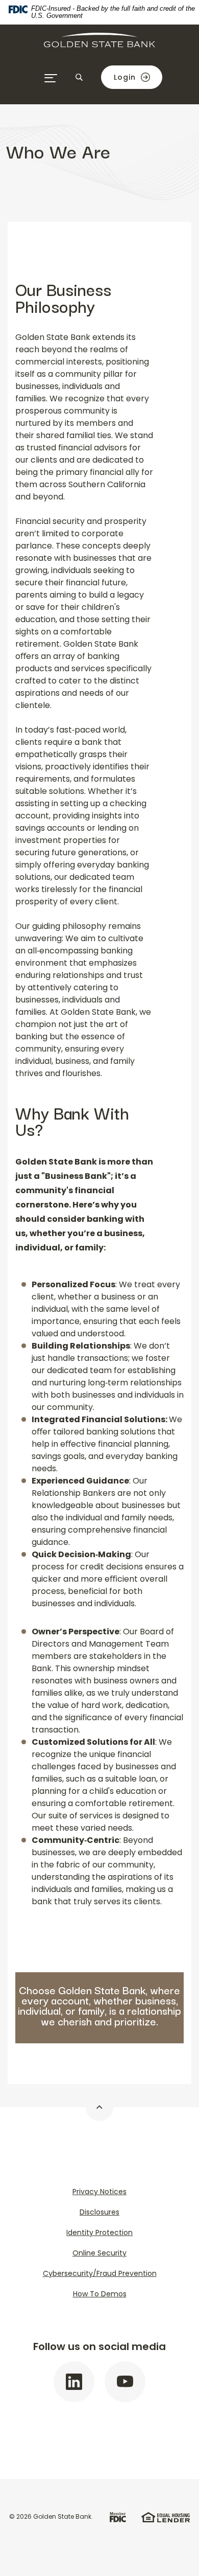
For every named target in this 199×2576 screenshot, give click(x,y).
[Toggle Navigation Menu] (51, 78)
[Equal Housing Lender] (166, 2516)
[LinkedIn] (74, 2382)
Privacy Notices (99, 2192)
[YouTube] (125, 2382)
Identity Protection (99, 2232)
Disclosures (99, 2212)
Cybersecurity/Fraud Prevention (100, 2273)
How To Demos (100, 2294)
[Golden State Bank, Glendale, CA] (99, 49)
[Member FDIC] (118, 2516)
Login (125, 77)
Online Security (99, 2253)
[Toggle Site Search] (79, 77)
